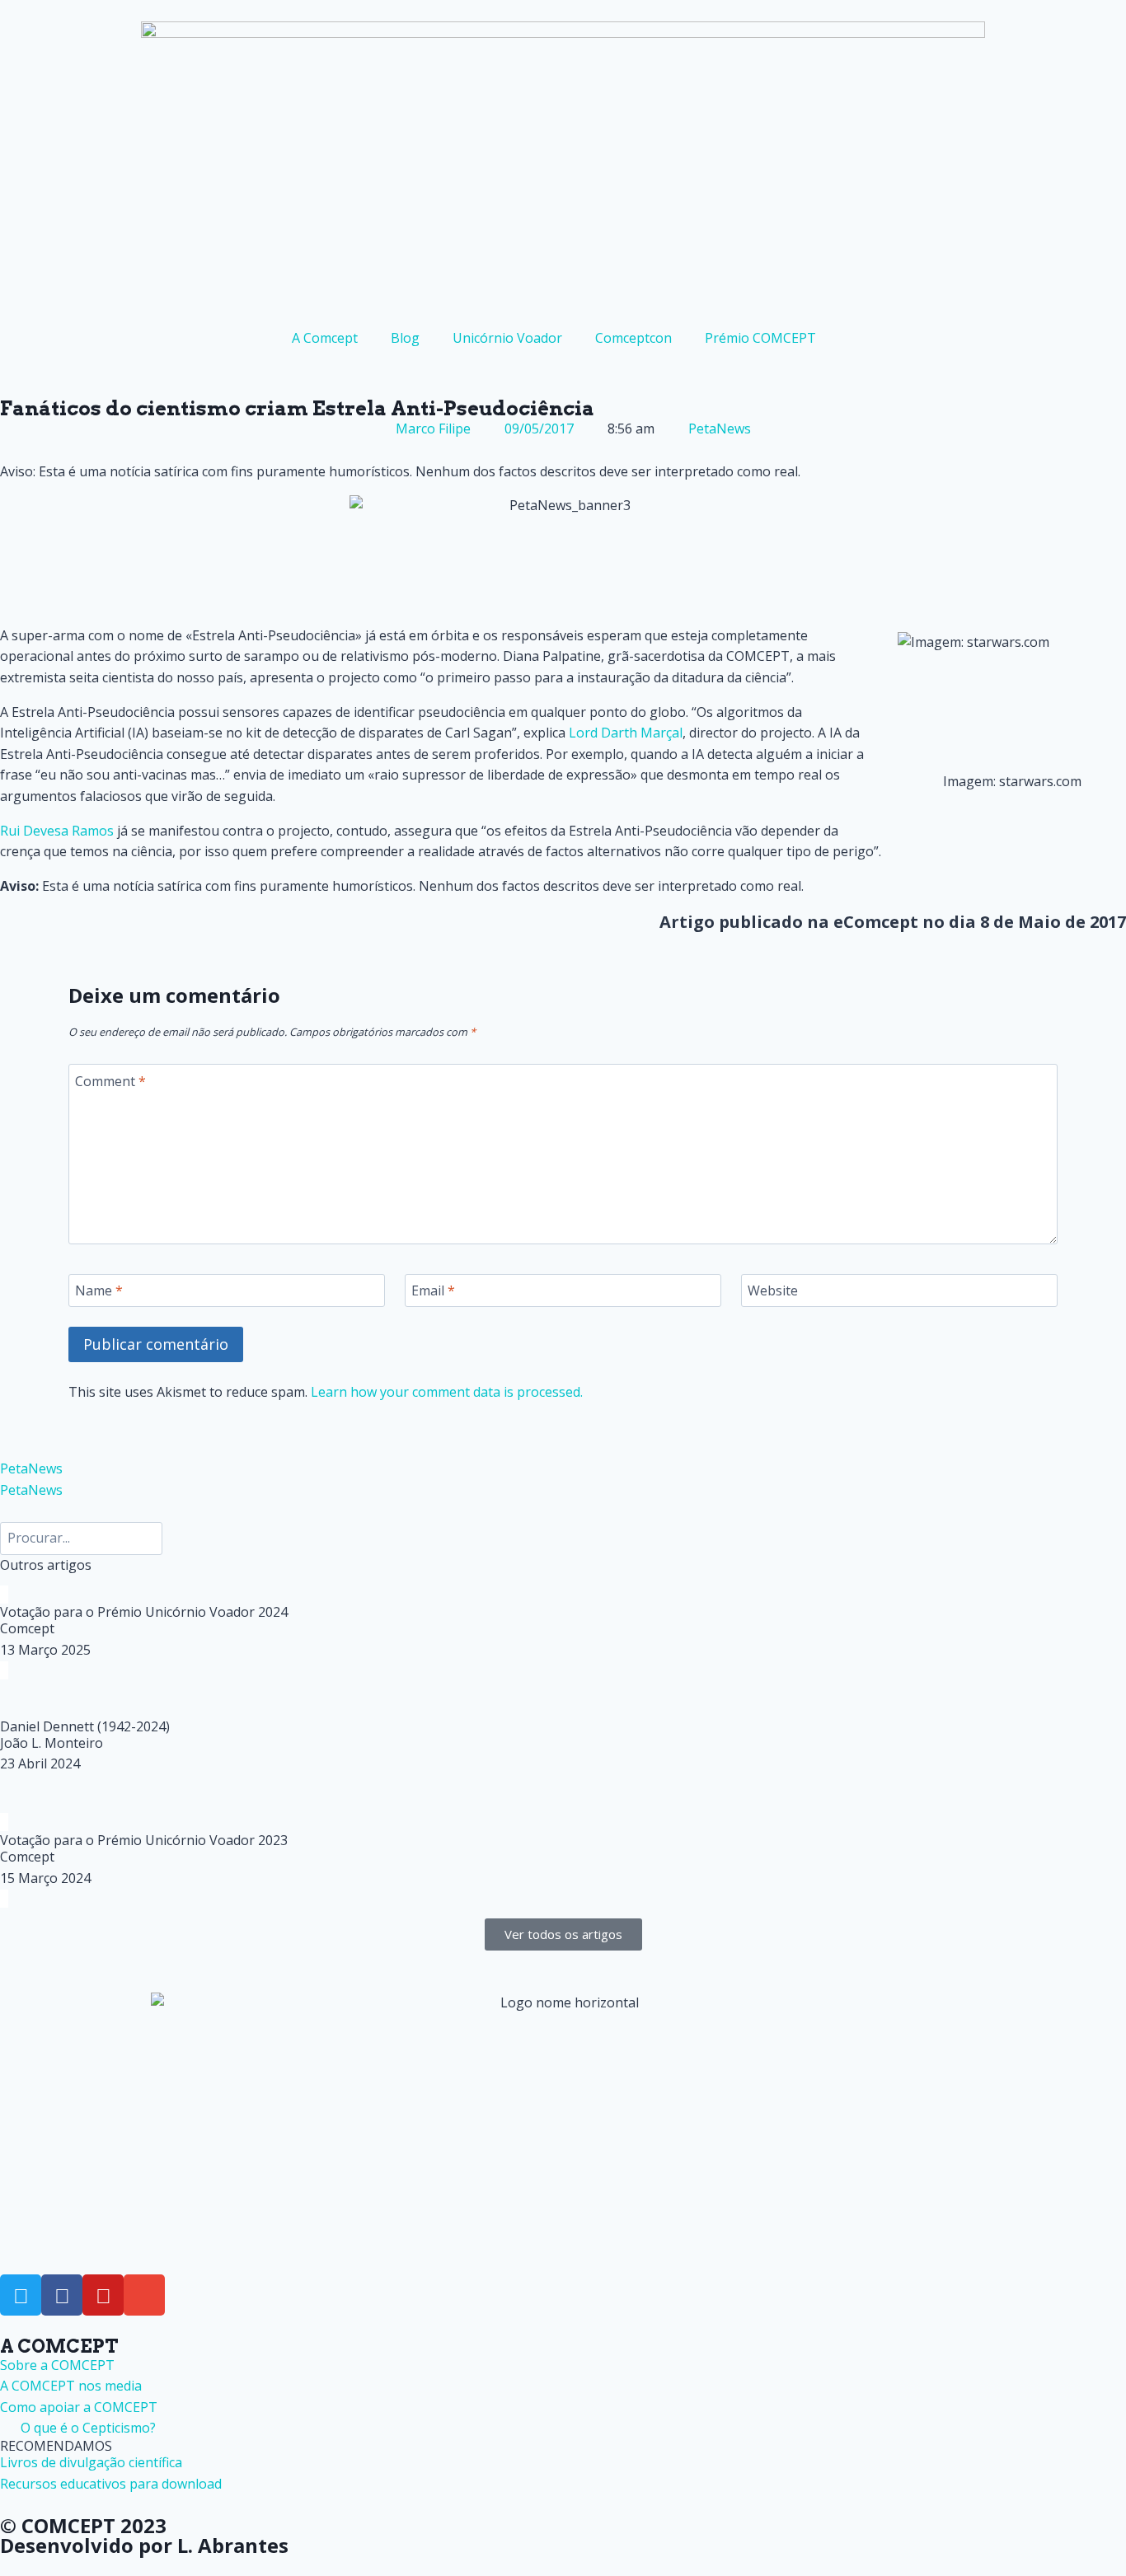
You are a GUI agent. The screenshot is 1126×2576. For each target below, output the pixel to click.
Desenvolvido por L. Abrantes (144, 2545)
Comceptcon (633, 338)
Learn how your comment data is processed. (447, 1392)
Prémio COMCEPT (760, 338)
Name (99, 1291)
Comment (110, 1081)
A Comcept (325, 338)
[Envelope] (144, 2295)
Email (433, 1291)
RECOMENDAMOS (56, 2446)
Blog (405, 338)
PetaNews (720, 429)
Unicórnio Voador (507, 338)
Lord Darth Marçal (626, 733)
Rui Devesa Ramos (57, 831)
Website (773, 1291)
